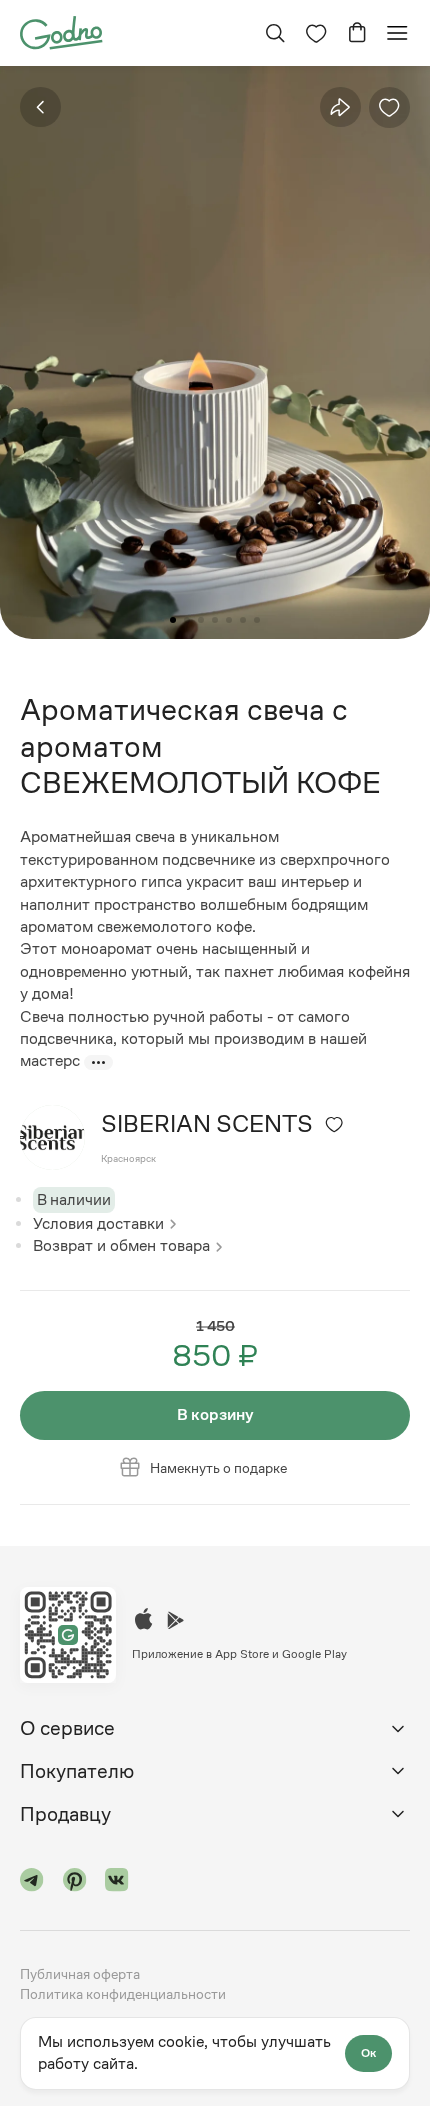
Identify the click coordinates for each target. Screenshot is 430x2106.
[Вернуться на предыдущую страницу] (40, 107)
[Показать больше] (98, 1062)
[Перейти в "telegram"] (32, 1883)
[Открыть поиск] (275, 33)
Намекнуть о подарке (218, 1468)
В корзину (215, 1414)
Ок (368, 2053)
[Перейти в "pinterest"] (75, 1883)
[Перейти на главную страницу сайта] (61, 31)
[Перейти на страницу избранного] (316, 33)
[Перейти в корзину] (357, 33)
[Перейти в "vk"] (117, 1883)
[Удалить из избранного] (389, 107)
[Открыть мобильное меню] (397, 33)
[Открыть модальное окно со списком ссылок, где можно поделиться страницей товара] (340, 107)
